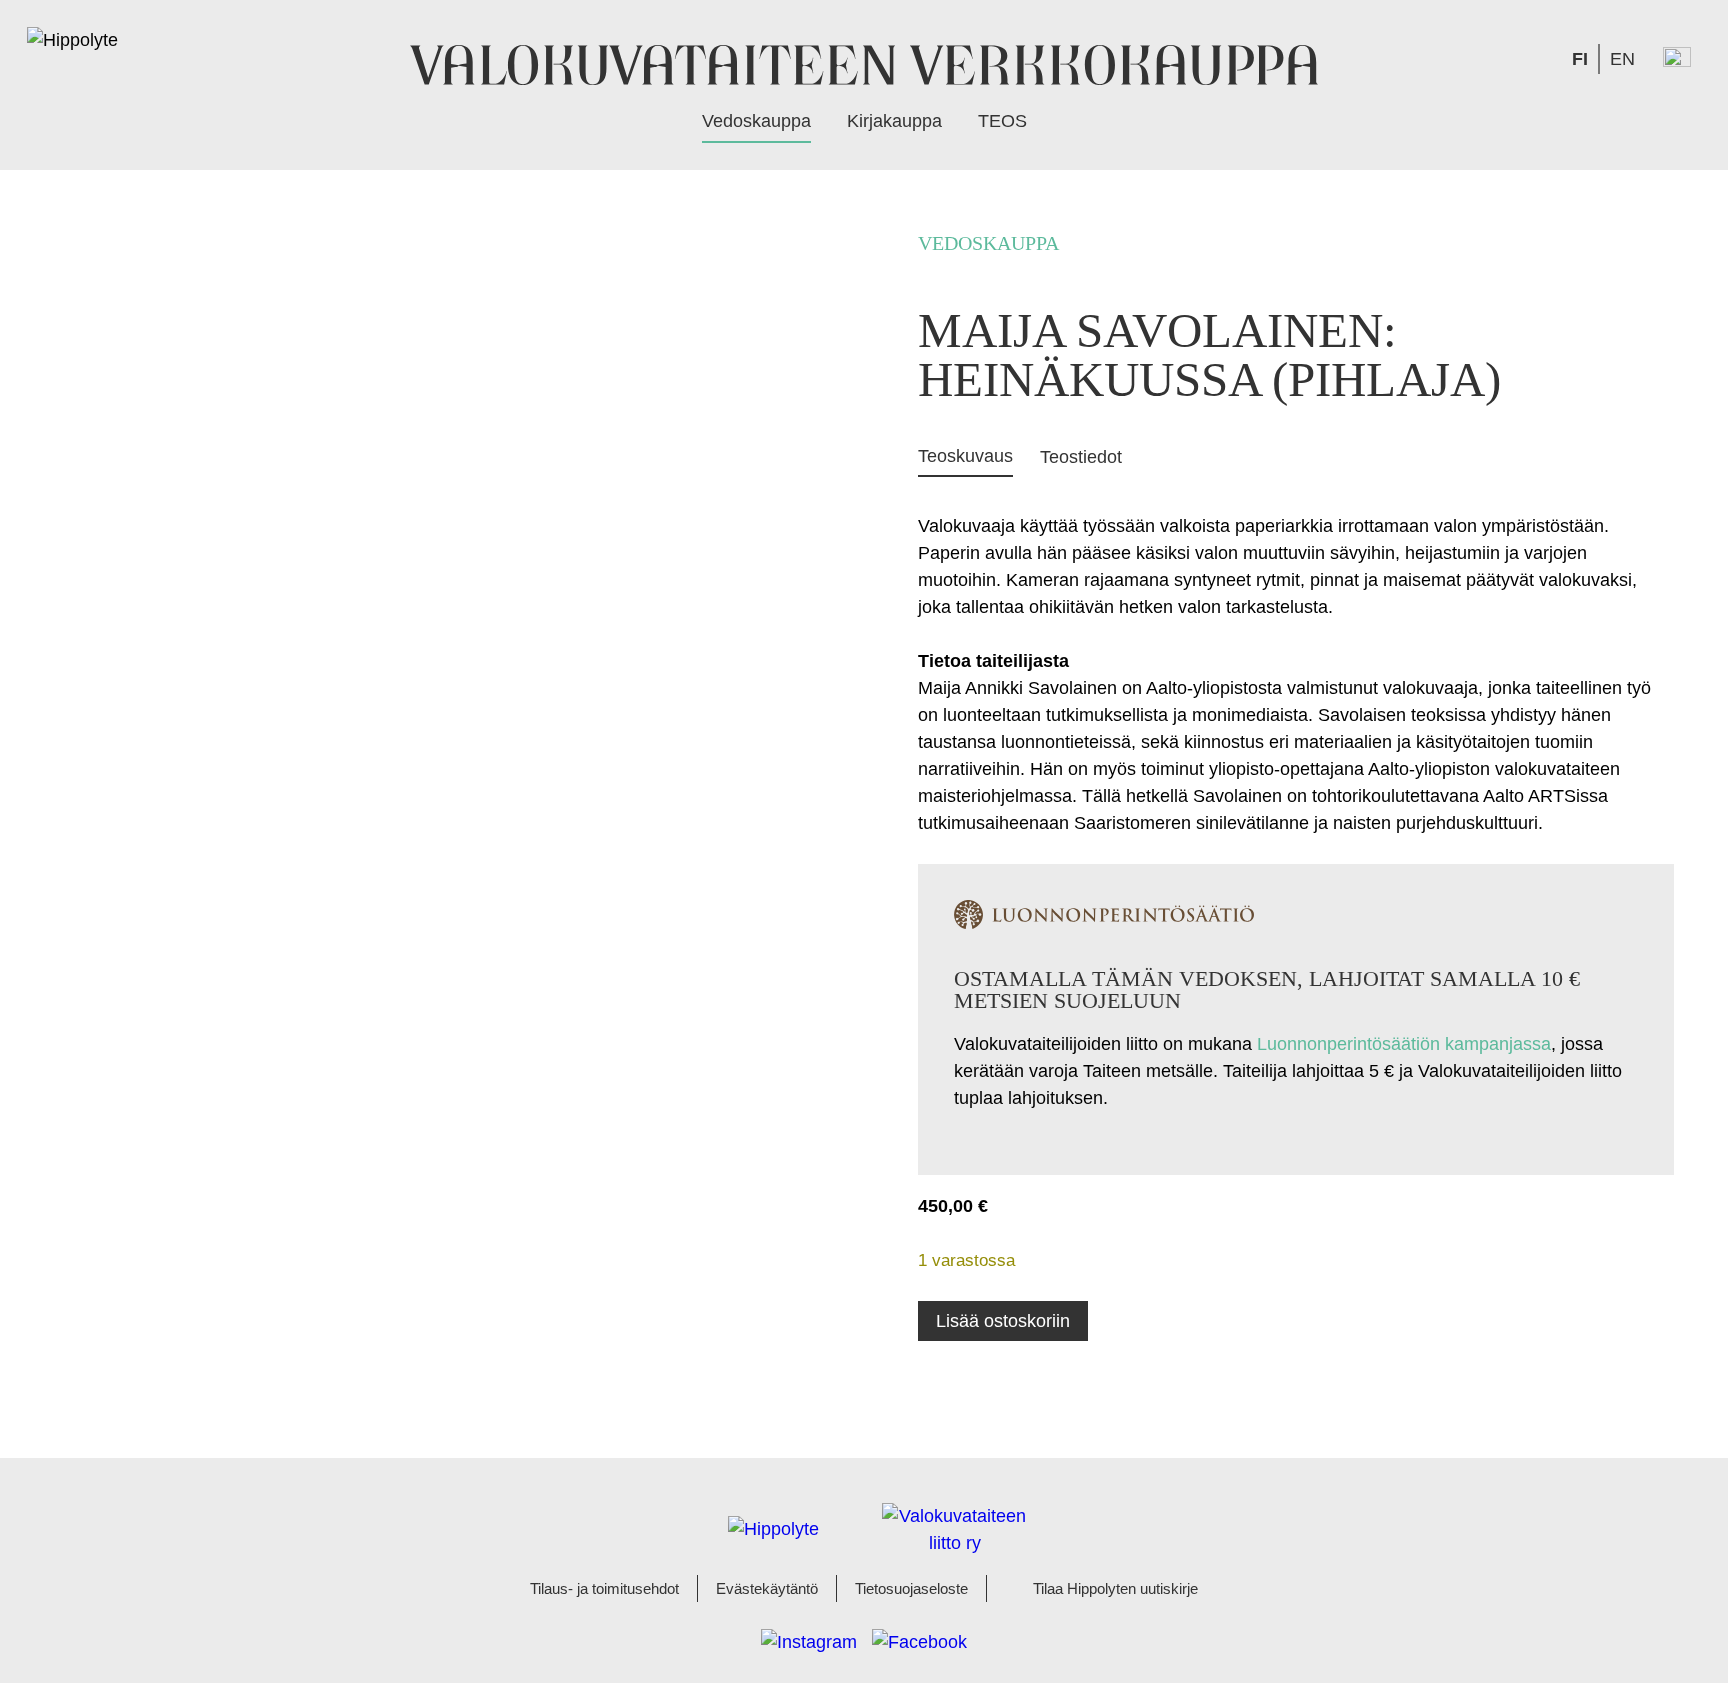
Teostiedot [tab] (1081, 457)
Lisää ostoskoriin (1003, 1321)
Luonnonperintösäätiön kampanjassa (1404, 1044)
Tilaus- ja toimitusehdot (604, 1589)
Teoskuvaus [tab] (965, 456)
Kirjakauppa (894, 121)
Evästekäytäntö (767, 1589)
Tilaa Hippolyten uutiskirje (1115, 1589)
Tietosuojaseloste (911, 1589)
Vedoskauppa (756, 121)
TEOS (1002, 121)
